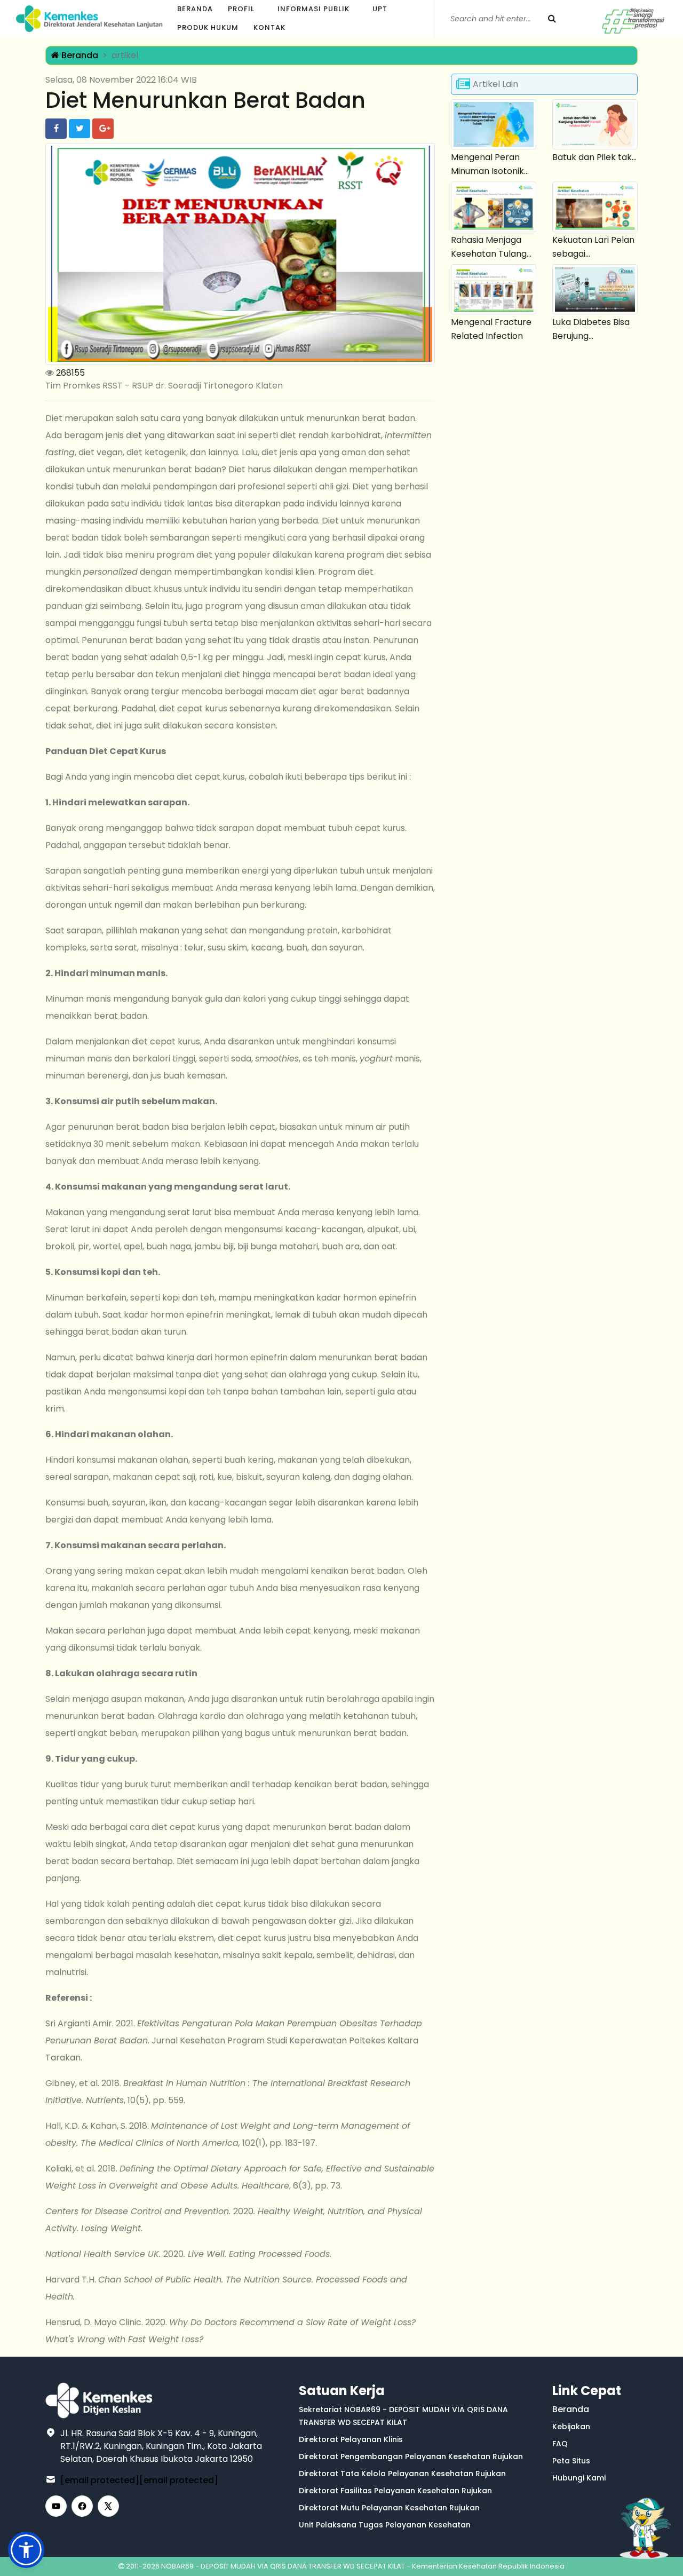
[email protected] (100, 2480)
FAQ (560, 2444)
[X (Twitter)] (108, 2506)
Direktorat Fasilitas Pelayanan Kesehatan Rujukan (395, 2491)
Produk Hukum (208, 27)
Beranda (195, 9)
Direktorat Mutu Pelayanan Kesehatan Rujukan (389, 2508)
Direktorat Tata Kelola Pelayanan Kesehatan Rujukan (402, 2474)
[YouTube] (56, 2506)
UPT (380, 9)
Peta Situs (571, 2461)
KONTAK (269, 27)
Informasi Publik (313, 9)
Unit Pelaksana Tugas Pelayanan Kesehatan (385, 2525)
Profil (241, 9)
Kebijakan (571, 2427)
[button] (26, 2550)
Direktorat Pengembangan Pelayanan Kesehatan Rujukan (411, 2456)
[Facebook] (82, 2506)
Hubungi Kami (579, 2478)
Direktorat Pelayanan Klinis (351, 2439)
